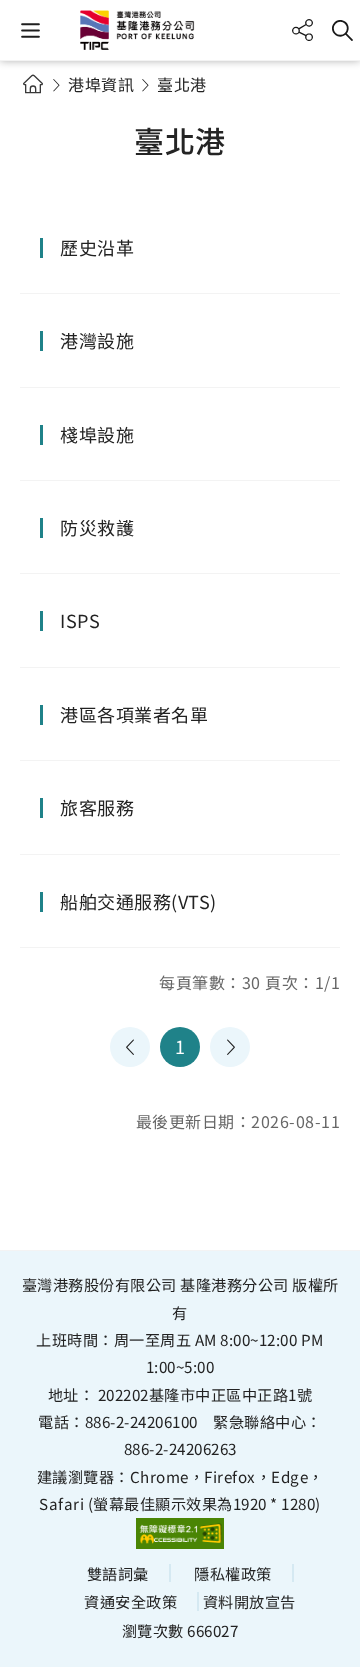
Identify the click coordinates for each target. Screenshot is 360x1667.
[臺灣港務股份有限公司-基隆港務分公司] (180, 30)
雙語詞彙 (118, 1573)
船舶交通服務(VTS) (138, 901)
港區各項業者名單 (134, 714)
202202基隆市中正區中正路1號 (205, 1394)
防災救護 (97, 527)
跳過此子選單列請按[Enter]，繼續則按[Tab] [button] (50, 108)
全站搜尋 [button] (342, 30)
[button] (30, 30)
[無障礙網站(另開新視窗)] (180, 1533)
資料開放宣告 (249, 1601)
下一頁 (230, 1047)
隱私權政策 (233, 1573)
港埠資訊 (101, 84)
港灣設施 (97, 340)
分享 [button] (302, 30)
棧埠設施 (97, 434)
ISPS (80, 620)
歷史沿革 (97, 247)
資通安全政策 (130, 1601)
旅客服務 (97, 807)
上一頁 (130, 1047)
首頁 (32, 83)
